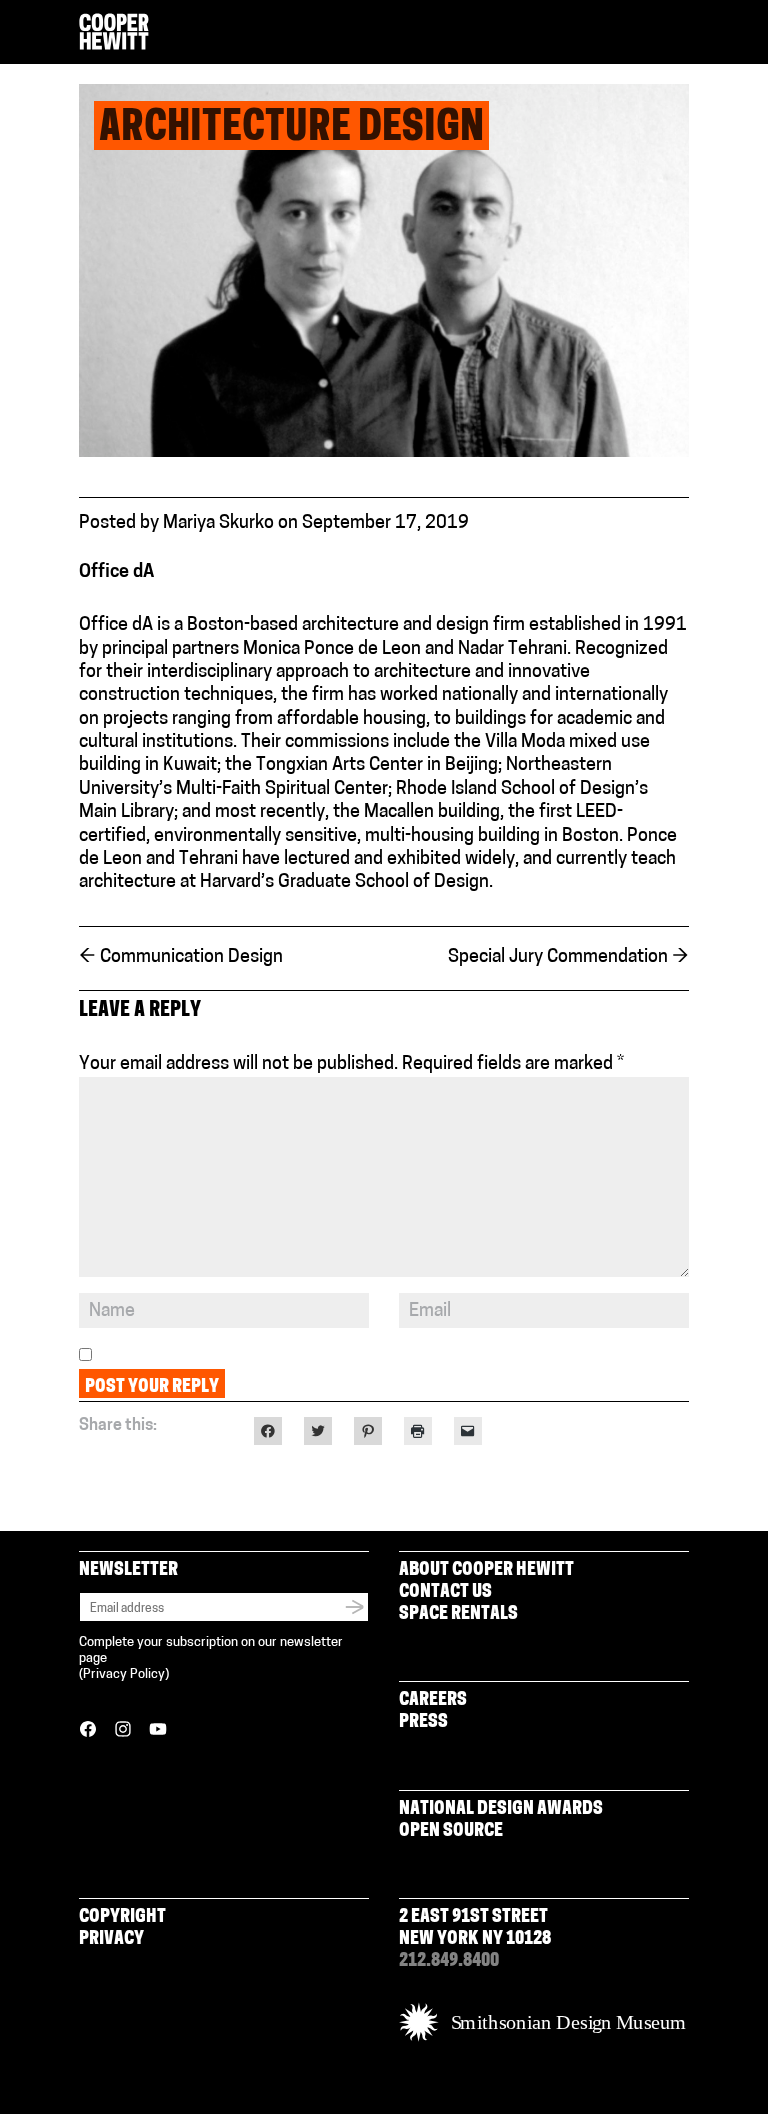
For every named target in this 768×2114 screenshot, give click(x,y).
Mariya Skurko (218, 524)
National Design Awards (501, 1810)
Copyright (122, 1918)
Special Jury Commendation (568, 958)
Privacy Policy (124, 1674)
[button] (681, 33)
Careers (433, 1701)
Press (423, 1723)
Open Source (451, 1832)
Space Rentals (458, 1615)
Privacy (111, 1940)
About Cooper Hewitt (486, 1571)
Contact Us (445, 1593)
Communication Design (181, 958)
